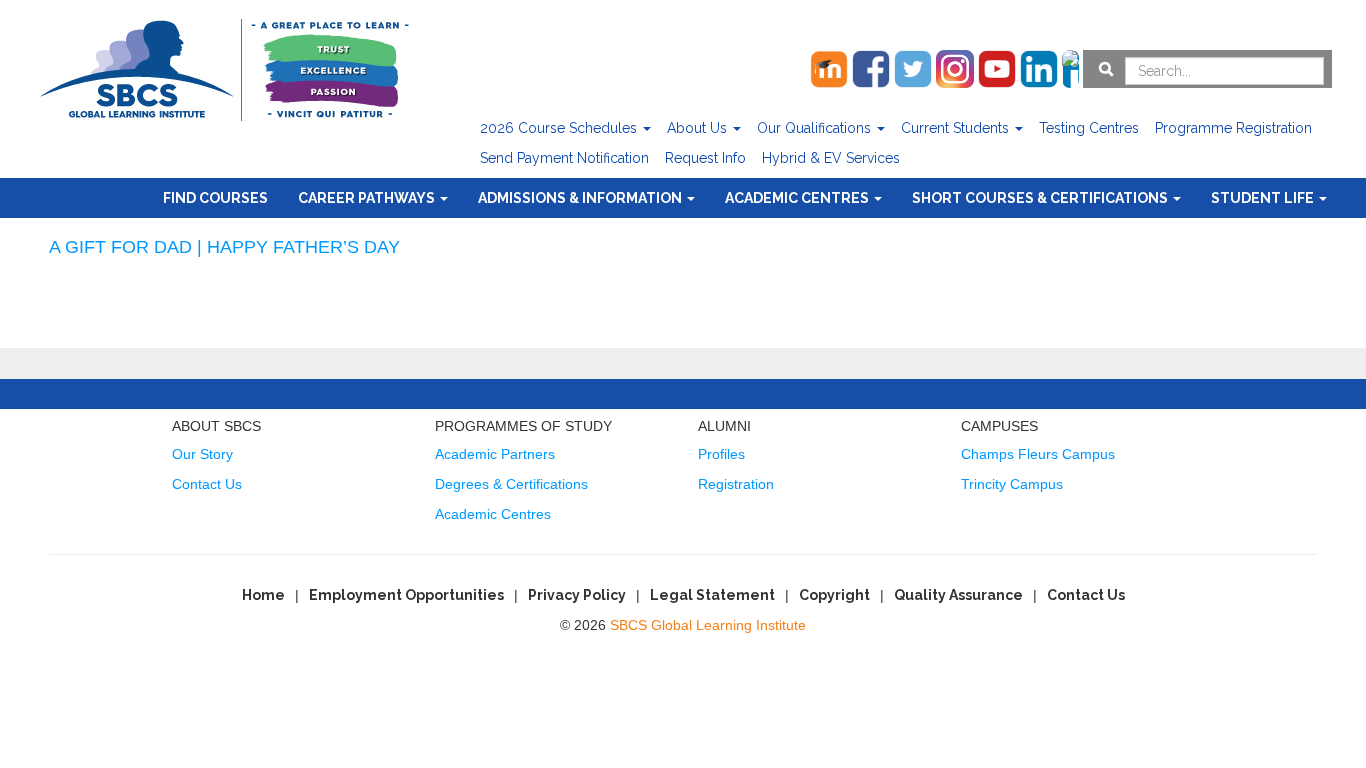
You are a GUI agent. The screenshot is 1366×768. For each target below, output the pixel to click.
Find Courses (215, 198)
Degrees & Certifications (511, 484)
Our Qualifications (816, 128)
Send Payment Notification (564, 158)
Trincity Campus (1012, 484)
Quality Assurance (958, 595)
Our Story (202, 454)
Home (263, 595)
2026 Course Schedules (560, 128)
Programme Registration (1233, 128)
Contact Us (207, 484)
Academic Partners (495, 454)
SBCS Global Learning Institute (708, 625)
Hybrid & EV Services (831, 158)
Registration (736, 484)
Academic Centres (798, 198)
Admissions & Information (581, 198)
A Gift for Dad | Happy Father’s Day (224, 247)
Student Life (1264, 198)
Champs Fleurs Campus (1038, 454)
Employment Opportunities (406, 595)
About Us (699, 128)
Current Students (957, 128)
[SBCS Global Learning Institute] (224, 67)
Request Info (705, 158)
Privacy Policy (577, 595)
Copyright (834, 595)
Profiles (721, 454)
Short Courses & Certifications (1041, 198)
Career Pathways (368, 198)
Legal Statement (712, 595)
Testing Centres (1089, 128)
